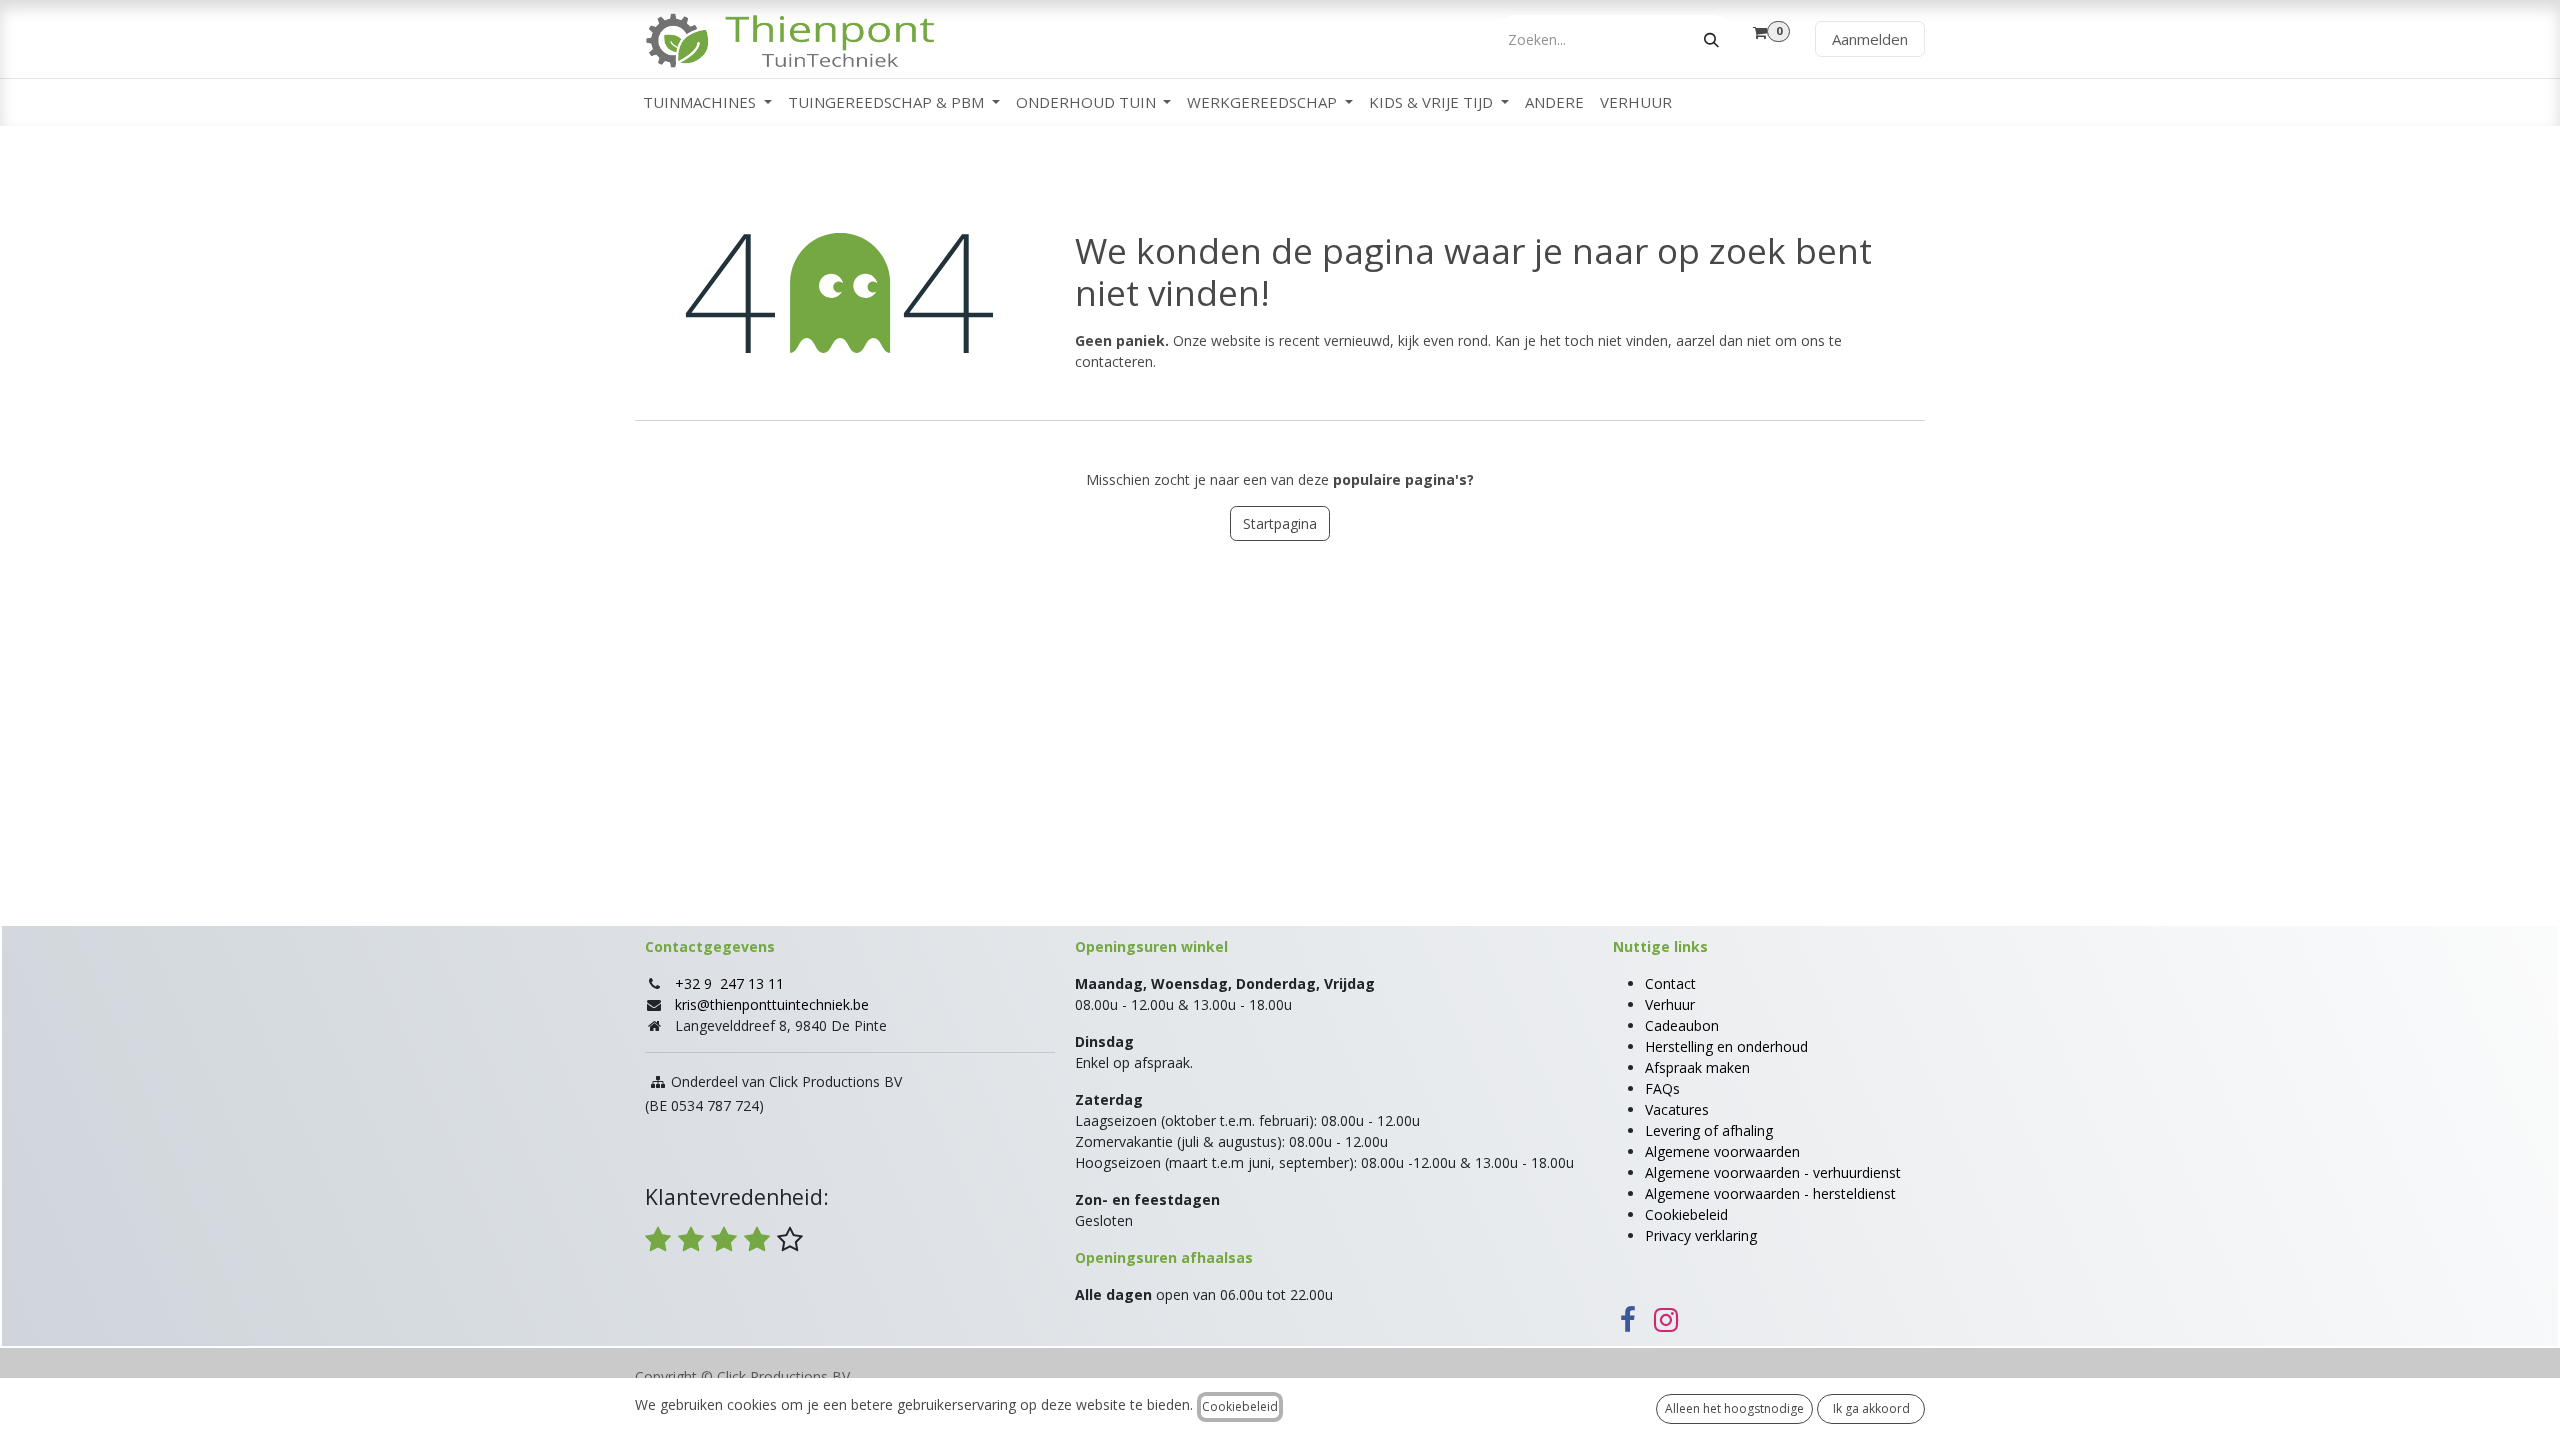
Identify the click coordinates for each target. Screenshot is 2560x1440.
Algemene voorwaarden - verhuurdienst (1773, 1172)
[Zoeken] (1711, 39)
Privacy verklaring (1701, 1235)
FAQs (1662, 1088)
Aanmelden (1870, 39)
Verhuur (1670, 1004)
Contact (1670, 983)
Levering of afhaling (1709, 1130)
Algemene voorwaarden (1722, 1151)
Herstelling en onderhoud (1726, 1046)
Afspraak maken (1697, 1067)
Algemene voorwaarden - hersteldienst (1770, 1193)
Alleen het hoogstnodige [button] (1734, 1408)
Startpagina (1280, 523)
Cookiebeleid (1686, 1214)
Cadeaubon (1682, 1025)
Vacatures (1677, 1109)
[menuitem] (707, 102)
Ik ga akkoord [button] (1871, 1408)
